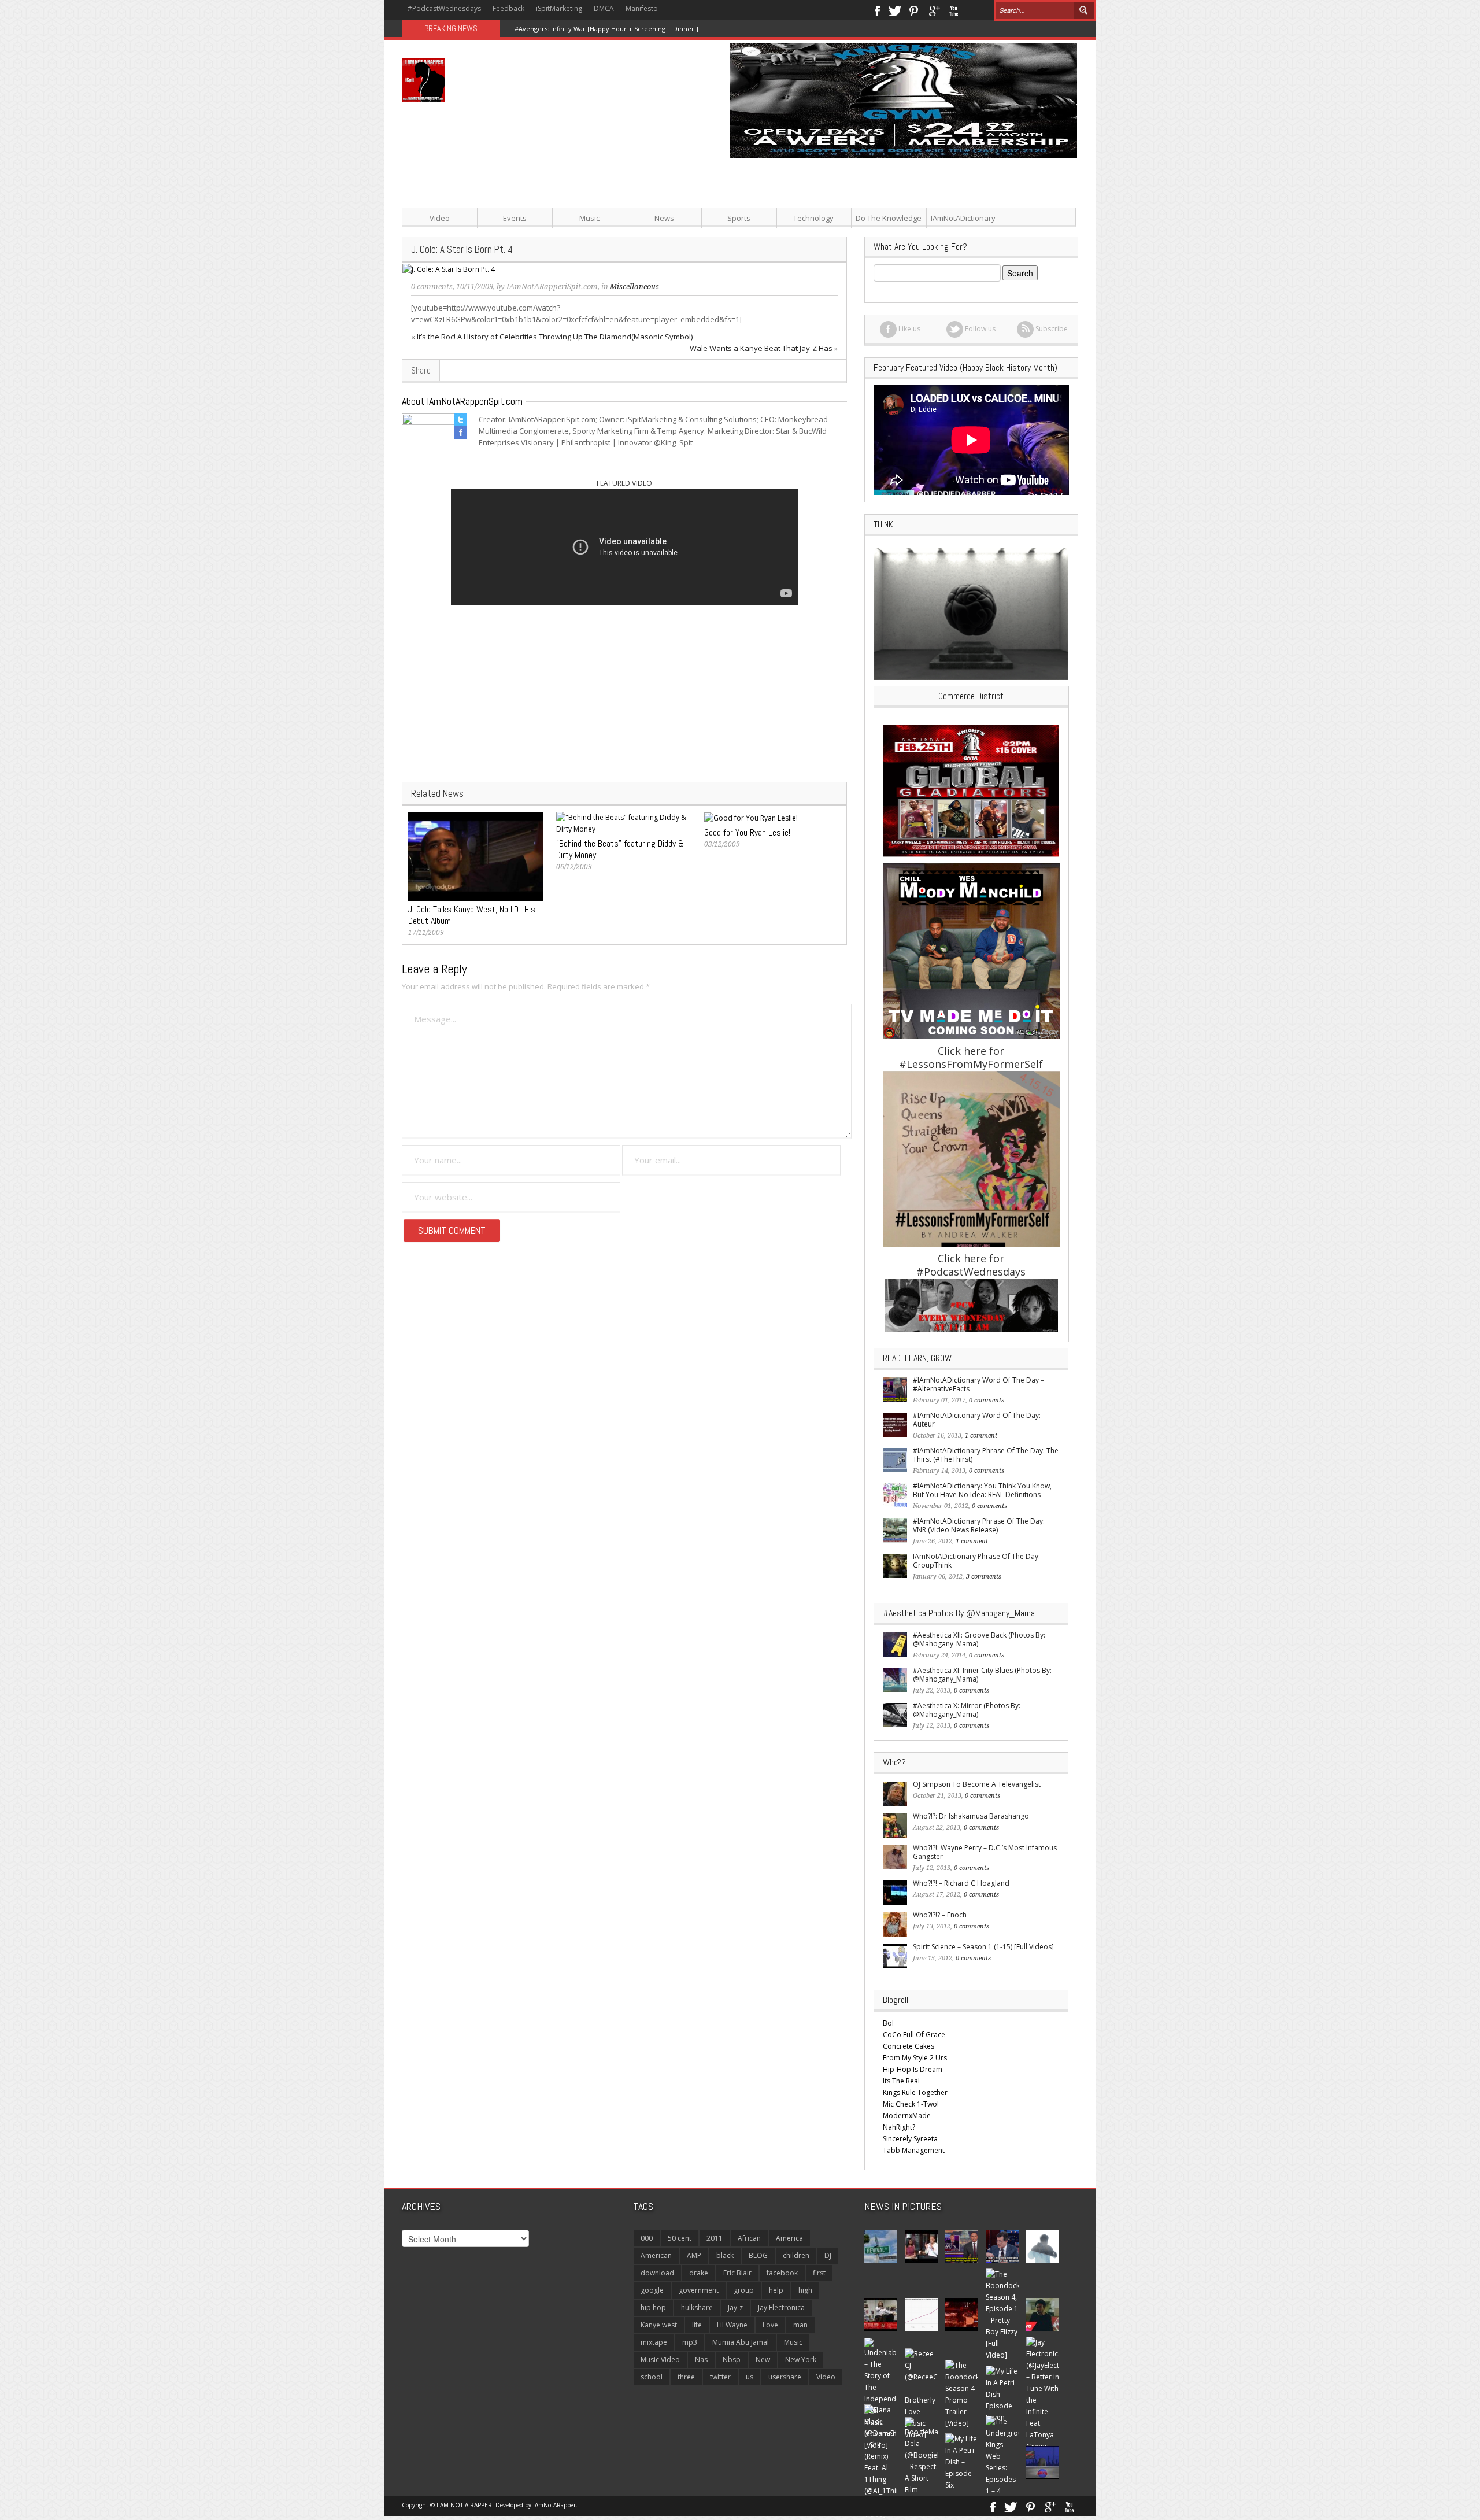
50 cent (680, 2238)
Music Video (660, 2360)
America (789, 2238)
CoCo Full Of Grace (914, 2035)
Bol (888, 2023)
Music (589, 218)
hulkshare (697, 2307)
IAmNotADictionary (963, 218)
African (749, 2238)
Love (770, 2325)
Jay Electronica (781, 2307)
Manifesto (642, 8)
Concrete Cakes (909, 2046)
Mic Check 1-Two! (911, 2104)
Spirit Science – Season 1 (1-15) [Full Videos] (983, 1947)
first (819, 2273)
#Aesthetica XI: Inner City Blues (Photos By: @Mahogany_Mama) (982, 1675)
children (796, 2255)
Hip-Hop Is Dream (913, 2069)
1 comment (981, 1435)
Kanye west (659, 2325)
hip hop (653, 2307)
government (699, 2290)
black (725, 2255)
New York (801, 2360)
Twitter (895, 10)
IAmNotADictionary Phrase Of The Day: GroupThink (976, 1561)
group (744, 2290)
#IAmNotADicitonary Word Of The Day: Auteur (977, 1420)
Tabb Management (914, 2150)
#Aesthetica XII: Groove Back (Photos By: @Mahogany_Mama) (979, 1639)
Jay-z (735, 2307)
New (763, 2360)
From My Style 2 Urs (915, 2058)
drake (699, 2273)
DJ (828, 2255)
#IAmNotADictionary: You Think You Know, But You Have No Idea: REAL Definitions (982, 1490)
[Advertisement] (856, 239)
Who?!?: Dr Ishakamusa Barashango (971, 1816)
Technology (813, 218)
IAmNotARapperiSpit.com (552, 287)
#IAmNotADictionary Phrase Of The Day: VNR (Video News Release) (979, 1525)
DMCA (604, 8)
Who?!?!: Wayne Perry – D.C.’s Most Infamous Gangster (985, 1852)
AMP (694, 2255)
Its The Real (901, 2081)
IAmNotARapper (554, 2505)
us (750, 2377)
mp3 (690, 2342)
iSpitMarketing (559, 8)
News (664, 218)
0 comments (432, 287)
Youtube (954, 10)
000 (647, 2238)
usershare (785, 2377)
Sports (739, 218)
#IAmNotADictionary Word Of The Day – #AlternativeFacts (978, 1384)
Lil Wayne (732, 2325)
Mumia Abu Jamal (741, 2342)
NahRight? (899, 2127)
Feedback (508, 8)
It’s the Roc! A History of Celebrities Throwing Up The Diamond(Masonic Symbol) (555, 337)
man (800, 2325)
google (652, 2290)
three (686, 2377)
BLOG (758, 2255)
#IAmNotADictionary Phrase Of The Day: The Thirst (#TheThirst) (986, 1455)
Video (440, 218)
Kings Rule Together (915, 2092)
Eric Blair (737, 2273)
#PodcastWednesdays (444, 8)
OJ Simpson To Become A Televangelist (977, 1784)
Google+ (934, 10)
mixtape (654, 2342)
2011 (715, 2238)
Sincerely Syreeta (910, 2139)
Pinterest (914, 10)
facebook (782, 2273)
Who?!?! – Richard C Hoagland (961, 1883)
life (697, 2325)
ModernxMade (907, 2116)
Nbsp (732, 2360)
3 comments (984, 1577)
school (652, 2377)
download (657, 2273)
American (656, 2255)
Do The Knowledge (889, 218)
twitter (720, 2377)
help (776, 2290)
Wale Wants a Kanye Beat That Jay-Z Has (761, 348)
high (805, 2290)
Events (515, 218)
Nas (701, 2360)
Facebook (877, 10)
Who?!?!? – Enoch (940, 1915)
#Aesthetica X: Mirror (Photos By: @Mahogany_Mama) (967, 1710)
